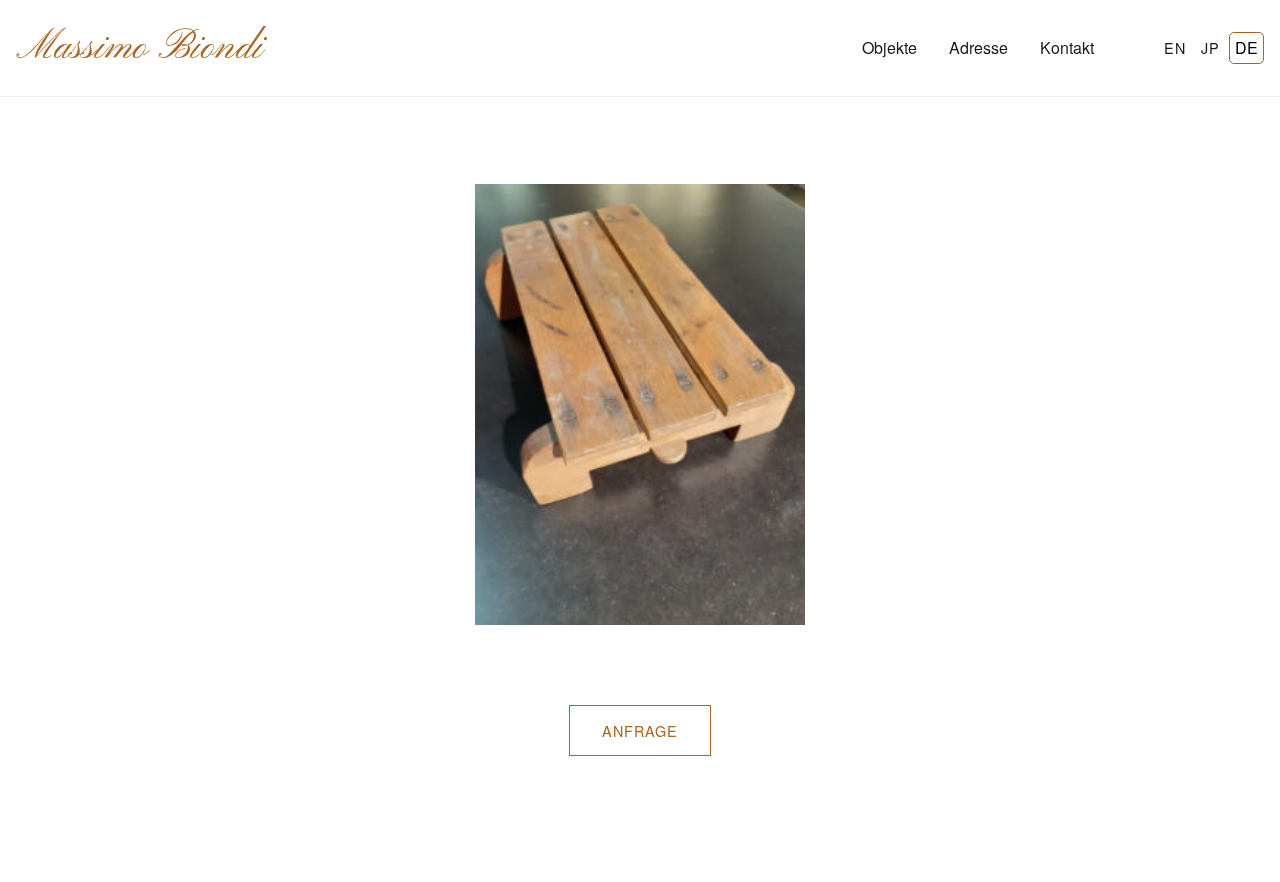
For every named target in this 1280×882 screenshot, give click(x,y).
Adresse (978, 47)
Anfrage (640, 730)
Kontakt (1067, 47)
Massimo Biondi (139, 48)
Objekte (889, 47)
